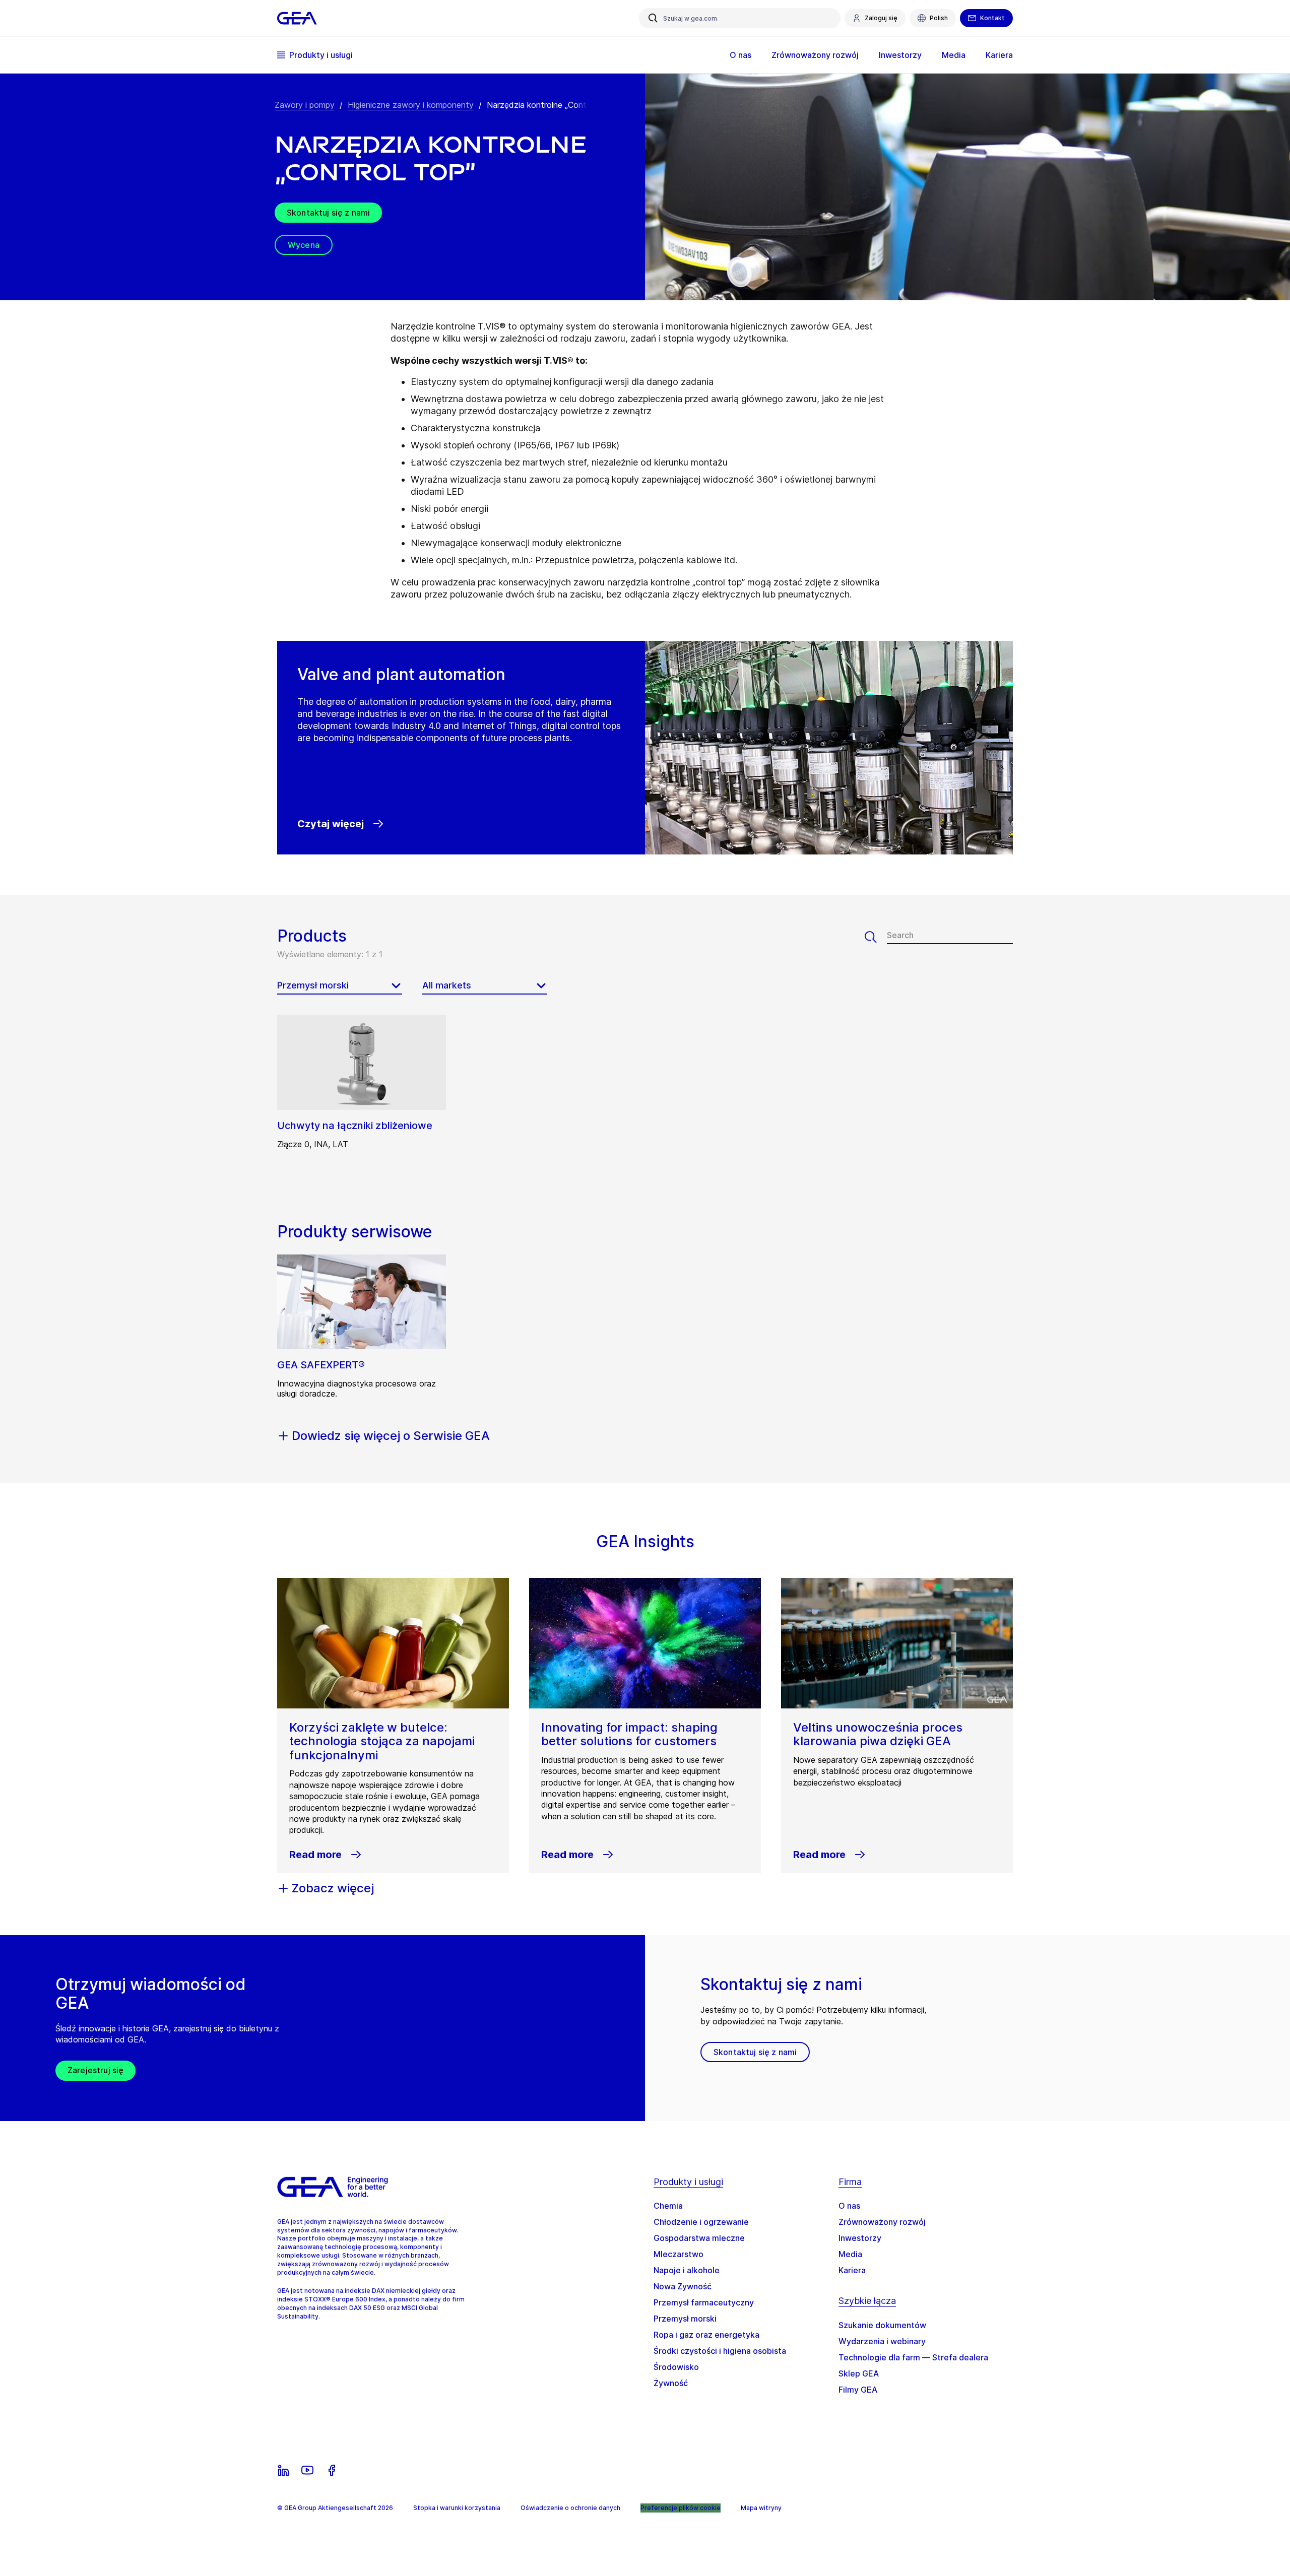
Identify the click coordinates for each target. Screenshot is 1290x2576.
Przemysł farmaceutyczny (704, 2302)
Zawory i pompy (305, 105)
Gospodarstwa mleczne (699, 2238)
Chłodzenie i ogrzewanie (701, 2222)
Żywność (671, 2383)
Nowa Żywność (683, 2286)
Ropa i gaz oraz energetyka (706, 2335)
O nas (849, 2206)
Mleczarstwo (679, 2254)
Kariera (852, 2270)
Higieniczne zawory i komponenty (411, 105)
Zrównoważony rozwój (882, 2222)
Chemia (668, 2206)
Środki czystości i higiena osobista (720, 2351)
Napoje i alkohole (687, 2270)
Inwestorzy (860, 2238)
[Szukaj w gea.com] (653, 18)
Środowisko (676, 2367)
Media (850, 2254)
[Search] (876, 937)
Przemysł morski (685, 2319)
